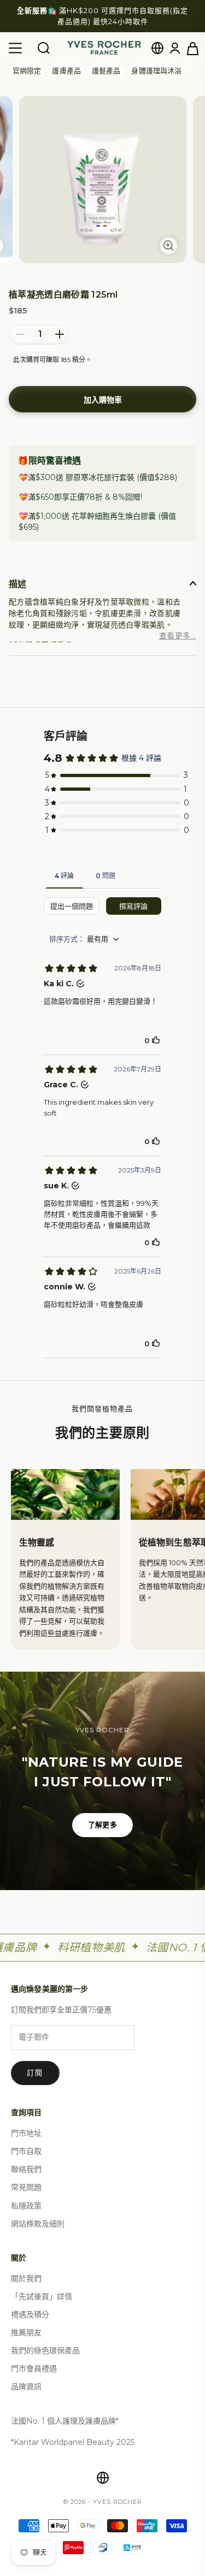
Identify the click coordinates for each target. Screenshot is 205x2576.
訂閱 (35, 2072)
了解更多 (102, 1825)
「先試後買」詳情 (42, 2296)
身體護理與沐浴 (156, 70)
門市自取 (26, 2151)
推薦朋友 (26, 2332)
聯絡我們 (26, 2169)
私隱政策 (26, 2206)
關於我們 (26, 2278)
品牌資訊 (26, 2386)
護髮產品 (106, 70)
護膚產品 (66, 70)
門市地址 (26, 2133)
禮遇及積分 (30, 2314)
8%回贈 (127, 497)
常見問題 (26, 2187)
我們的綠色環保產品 (45, 2350)
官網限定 (27, 70)
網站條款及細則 (38, 2224)
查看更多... (177, 636)
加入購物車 (103, 400)
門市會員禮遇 (34, 2368)
